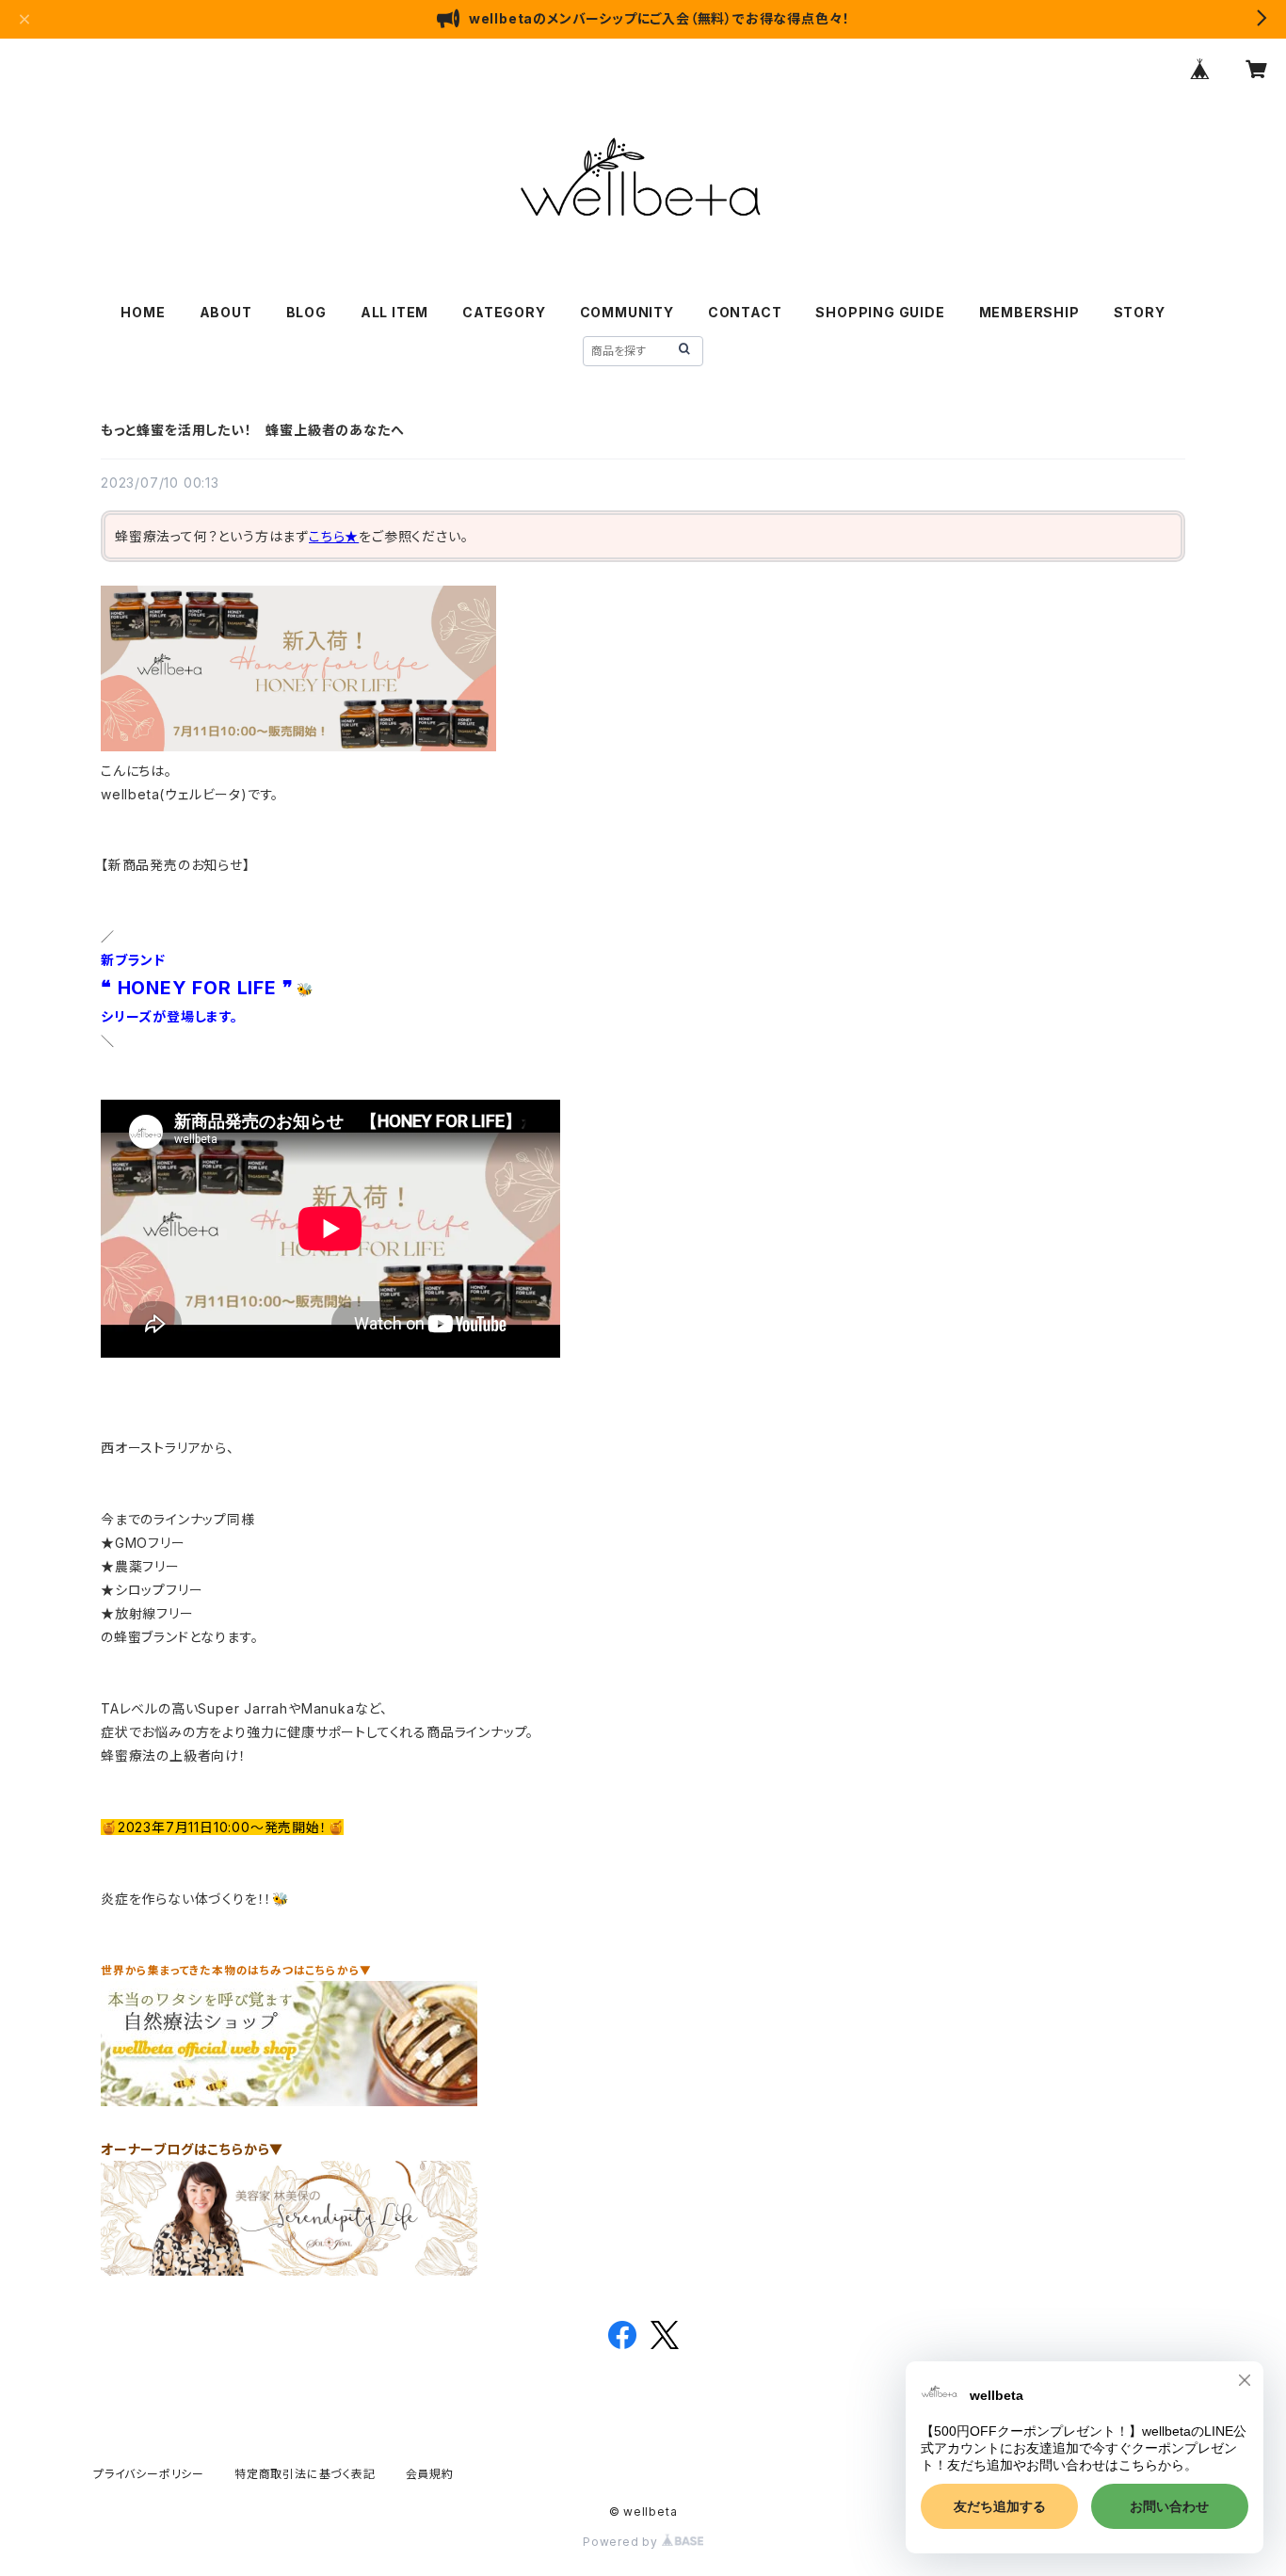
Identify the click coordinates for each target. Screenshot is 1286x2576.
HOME (143, 312)
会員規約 (430, 2474)
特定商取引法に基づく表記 (305, 2474)
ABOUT (226, 312)
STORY (1140, 312)
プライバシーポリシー (149, 2474)
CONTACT (745, 312)
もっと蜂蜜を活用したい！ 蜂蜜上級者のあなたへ (252, 430)
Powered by (622, 2542)
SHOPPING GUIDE (880, 312)
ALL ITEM (394, 312)
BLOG (306, 312)
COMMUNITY (627, 312)
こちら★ (334, 536)
